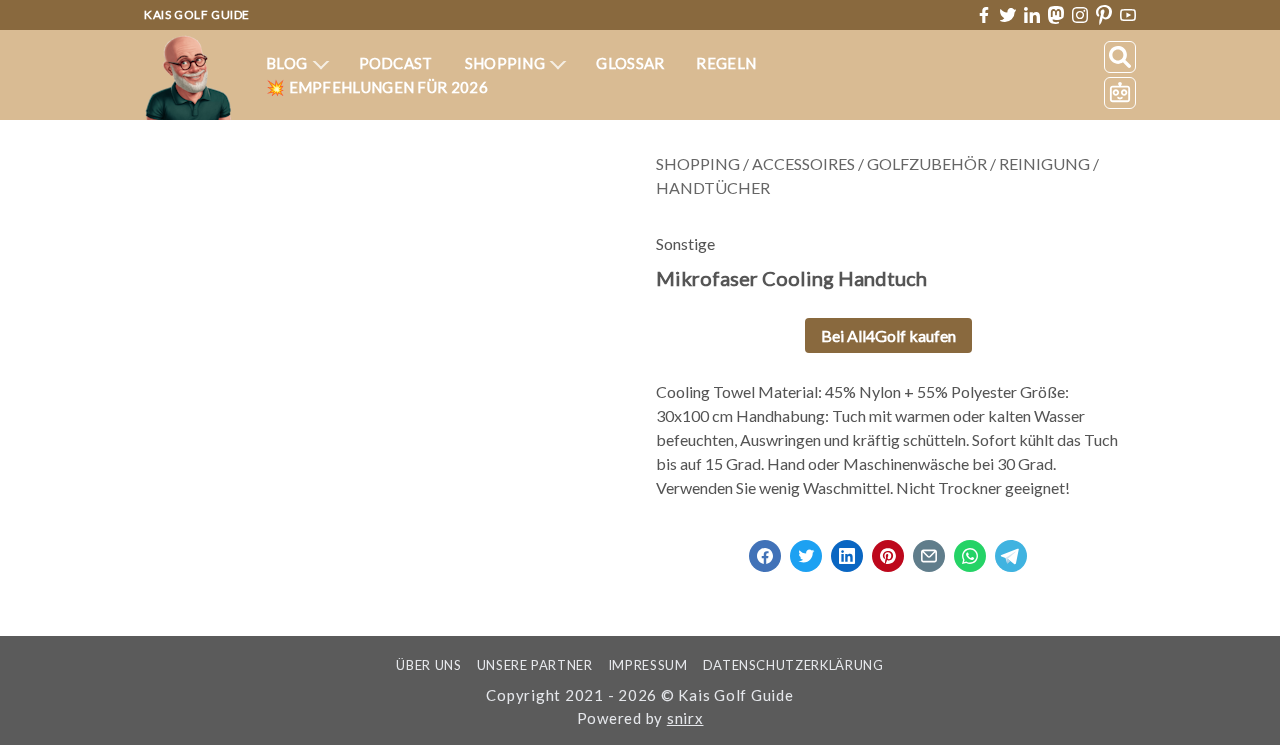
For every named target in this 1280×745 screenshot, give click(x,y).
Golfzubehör (927, 163)
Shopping (507, 63)
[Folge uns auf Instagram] (1080, 15)
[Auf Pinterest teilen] (888, 549)
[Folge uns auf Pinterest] (1104, 15)
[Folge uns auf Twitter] (1008, 15)
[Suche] (1120, 57)
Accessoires (803, 163)
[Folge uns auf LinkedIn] (1032, 15)
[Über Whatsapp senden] (970, 549)
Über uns (428, 665)
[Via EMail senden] (929, 549)
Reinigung (1044, 163)
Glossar (630, 63)
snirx (685, 718)
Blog (288, 63)
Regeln (726, 63)
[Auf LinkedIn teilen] (847, 549)
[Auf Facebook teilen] (765, 549)
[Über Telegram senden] (1011, 549)
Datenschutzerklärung (793, 665)
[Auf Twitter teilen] (806, 549)
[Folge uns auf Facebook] (984, 15)
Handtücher (713, 187)
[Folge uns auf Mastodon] (1056, 14)
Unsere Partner (535, 665)
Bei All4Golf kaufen (888, 335)
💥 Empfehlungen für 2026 (377, 87)
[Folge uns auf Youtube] (1128, 15)
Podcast (396, 63)
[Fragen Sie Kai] (1120, 93)
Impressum (648, 665)
